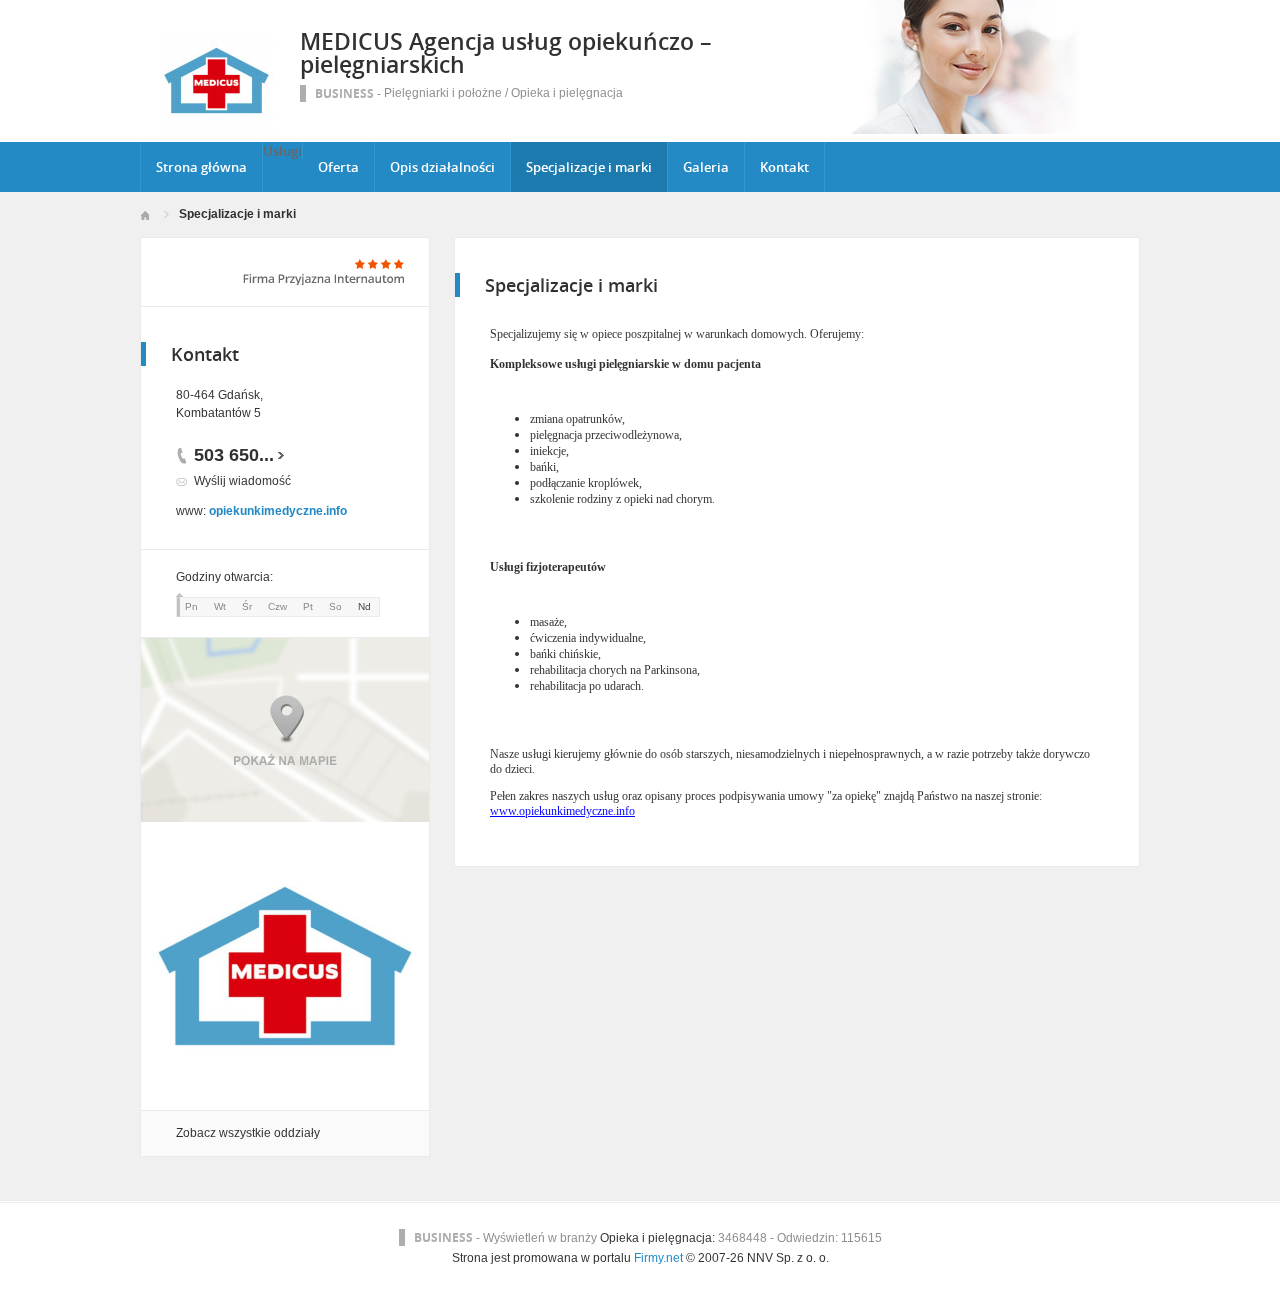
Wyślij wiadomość (242, 481)
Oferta (338, 167)
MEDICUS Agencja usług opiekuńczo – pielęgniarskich (506, 53)
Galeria (706, 167)
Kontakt (784, 167)
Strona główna (201, 167)
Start (144, 215)
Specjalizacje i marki (589, 167)
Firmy (648, 1258)
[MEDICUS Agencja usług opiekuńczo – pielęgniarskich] (217, 129)
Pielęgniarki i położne (443, 93)
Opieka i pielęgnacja (567, 93)
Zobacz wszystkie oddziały (248, 1133)
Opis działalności (442, 167)
